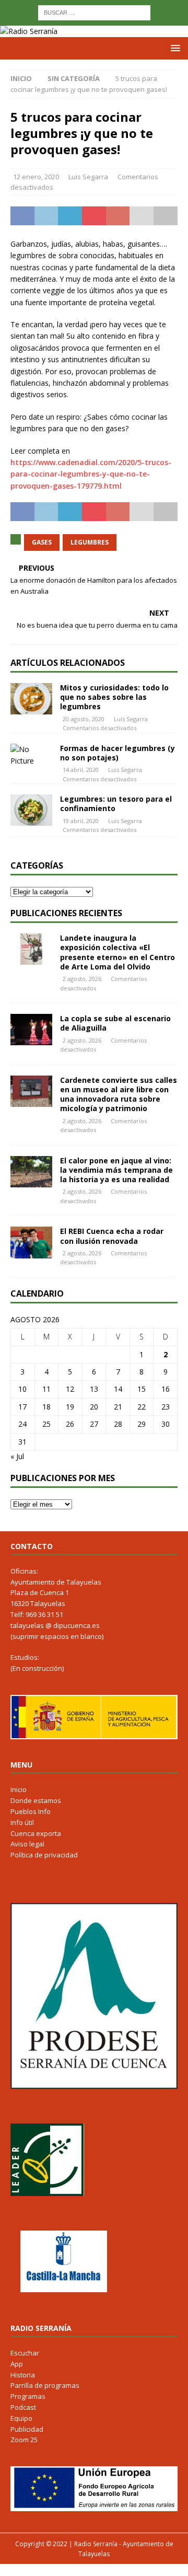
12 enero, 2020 (36, 177)
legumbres (90, 542)
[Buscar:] (94, 12)
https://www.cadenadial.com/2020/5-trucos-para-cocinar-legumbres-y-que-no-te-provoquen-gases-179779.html (91, 474)
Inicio (19, 1789)
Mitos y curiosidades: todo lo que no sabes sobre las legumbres (114, 697)
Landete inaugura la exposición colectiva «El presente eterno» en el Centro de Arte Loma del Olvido (118, 952)
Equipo (21, 2418)
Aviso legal (27, 1844)
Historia (23, 2375)
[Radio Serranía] (29, 31)
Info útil (22, 1822)
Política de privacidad (44, 1855)
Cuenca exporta (36, 1833)
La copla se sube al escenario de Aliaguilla (115, 1023)
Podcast (23, 2407)
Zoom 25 (24, 2440)
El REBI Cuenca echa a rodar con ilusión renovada (112, 1236)
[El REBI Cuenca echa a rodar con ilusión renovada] (31, 1242)
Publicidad (27, 2429)
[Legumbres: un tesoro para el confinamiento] (31, 810)
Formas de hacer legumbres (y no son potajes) (118, 753)
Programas (28, 2396)
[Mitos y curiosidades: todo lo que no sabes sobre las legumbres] (31, 699)
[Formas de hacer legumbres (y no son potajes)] (31, 755)
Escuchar (25, 2353)
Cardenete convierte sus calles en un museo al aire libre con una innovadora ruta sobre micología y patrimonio (119, 1094)
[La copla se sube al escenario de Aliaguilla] (31, 1030)
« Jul (17, 1456)
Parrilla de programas (45, 2385)
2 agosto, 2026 (82, 979)
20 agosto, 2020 (84, 719)
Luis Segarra (88, 177)
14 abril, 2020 (81, 770)
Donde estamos (36, 1800)
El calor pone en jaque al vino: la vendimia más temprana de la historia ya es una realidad (116, 1170)
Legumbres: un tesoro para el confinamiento (116, 804)
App (17, 2364)
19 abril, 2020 (81, 821)
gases (42, 542)
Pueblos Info (31, 1811)
